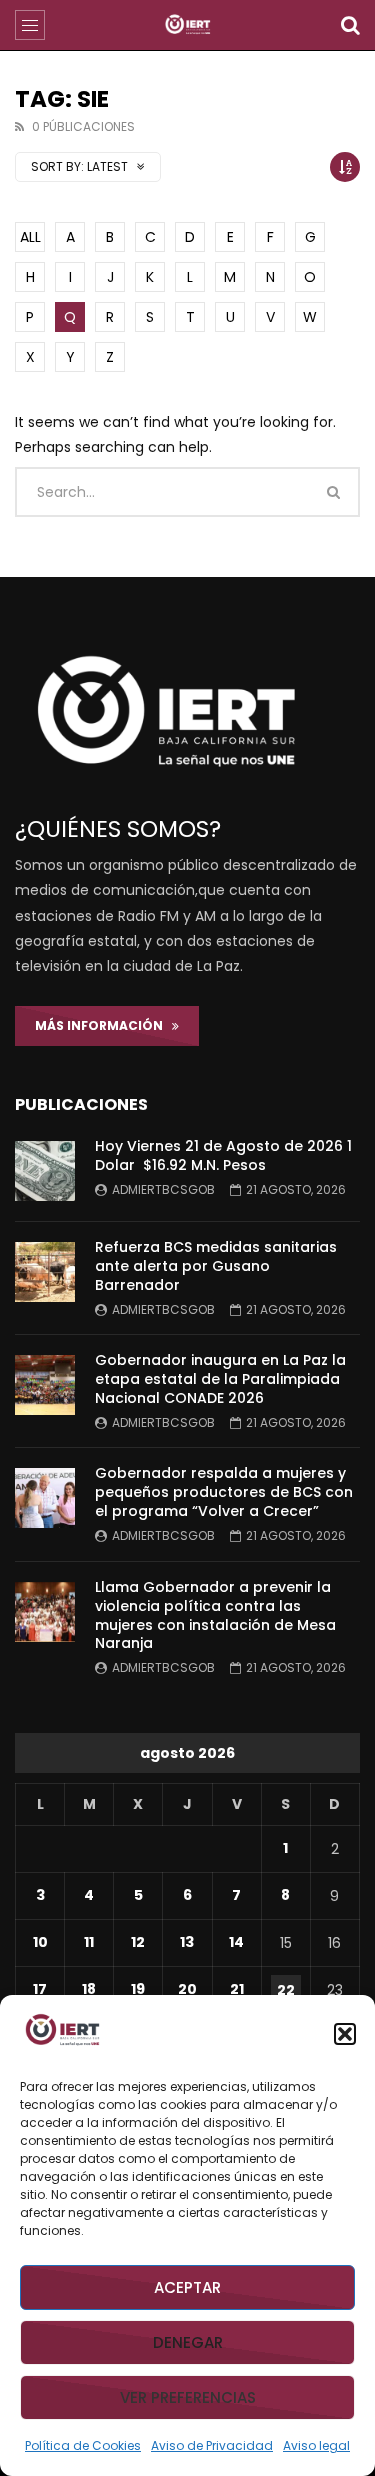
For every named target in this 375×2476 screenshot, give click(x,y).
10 (40, 1942)
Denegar (188, 2342)
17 (40, 1989)
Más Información (103, 1025)
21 (237, 1989)
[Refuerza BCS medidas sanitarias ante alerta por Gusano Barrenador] (45, 1272)
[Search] (350, 25)
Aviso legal (316, 2445)
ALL (30, 237)
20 (187, 1989)
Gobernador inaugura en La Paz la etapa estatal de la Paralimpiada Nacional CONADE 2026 (220, 1379)
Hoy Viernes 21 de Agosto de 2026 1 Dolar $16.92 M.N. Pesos (223, 1155)
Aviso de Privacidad (212, 2445)
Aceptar (187, 2287)
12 (138, 1942)
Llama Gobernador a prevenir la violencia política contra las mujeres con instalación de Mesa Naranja (215, 1615)
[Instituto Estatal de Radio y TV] (187, 25)
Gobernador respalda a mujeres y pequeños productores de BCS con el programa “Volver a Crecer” (224, 1492)
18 (89, 1989)
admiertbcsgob (163, 1189)
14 (236, 1942)
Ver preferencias (188, 2397)
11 (89, 1942)
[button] (345, 2034)
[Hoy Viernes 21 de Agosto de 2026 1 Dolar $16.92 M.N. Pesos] (45, 1171)
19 (138, 1989)
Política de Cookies (83, 2445)
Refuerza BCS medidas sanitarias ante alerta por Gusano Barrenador (216, 1266)
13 (187, 1942)
